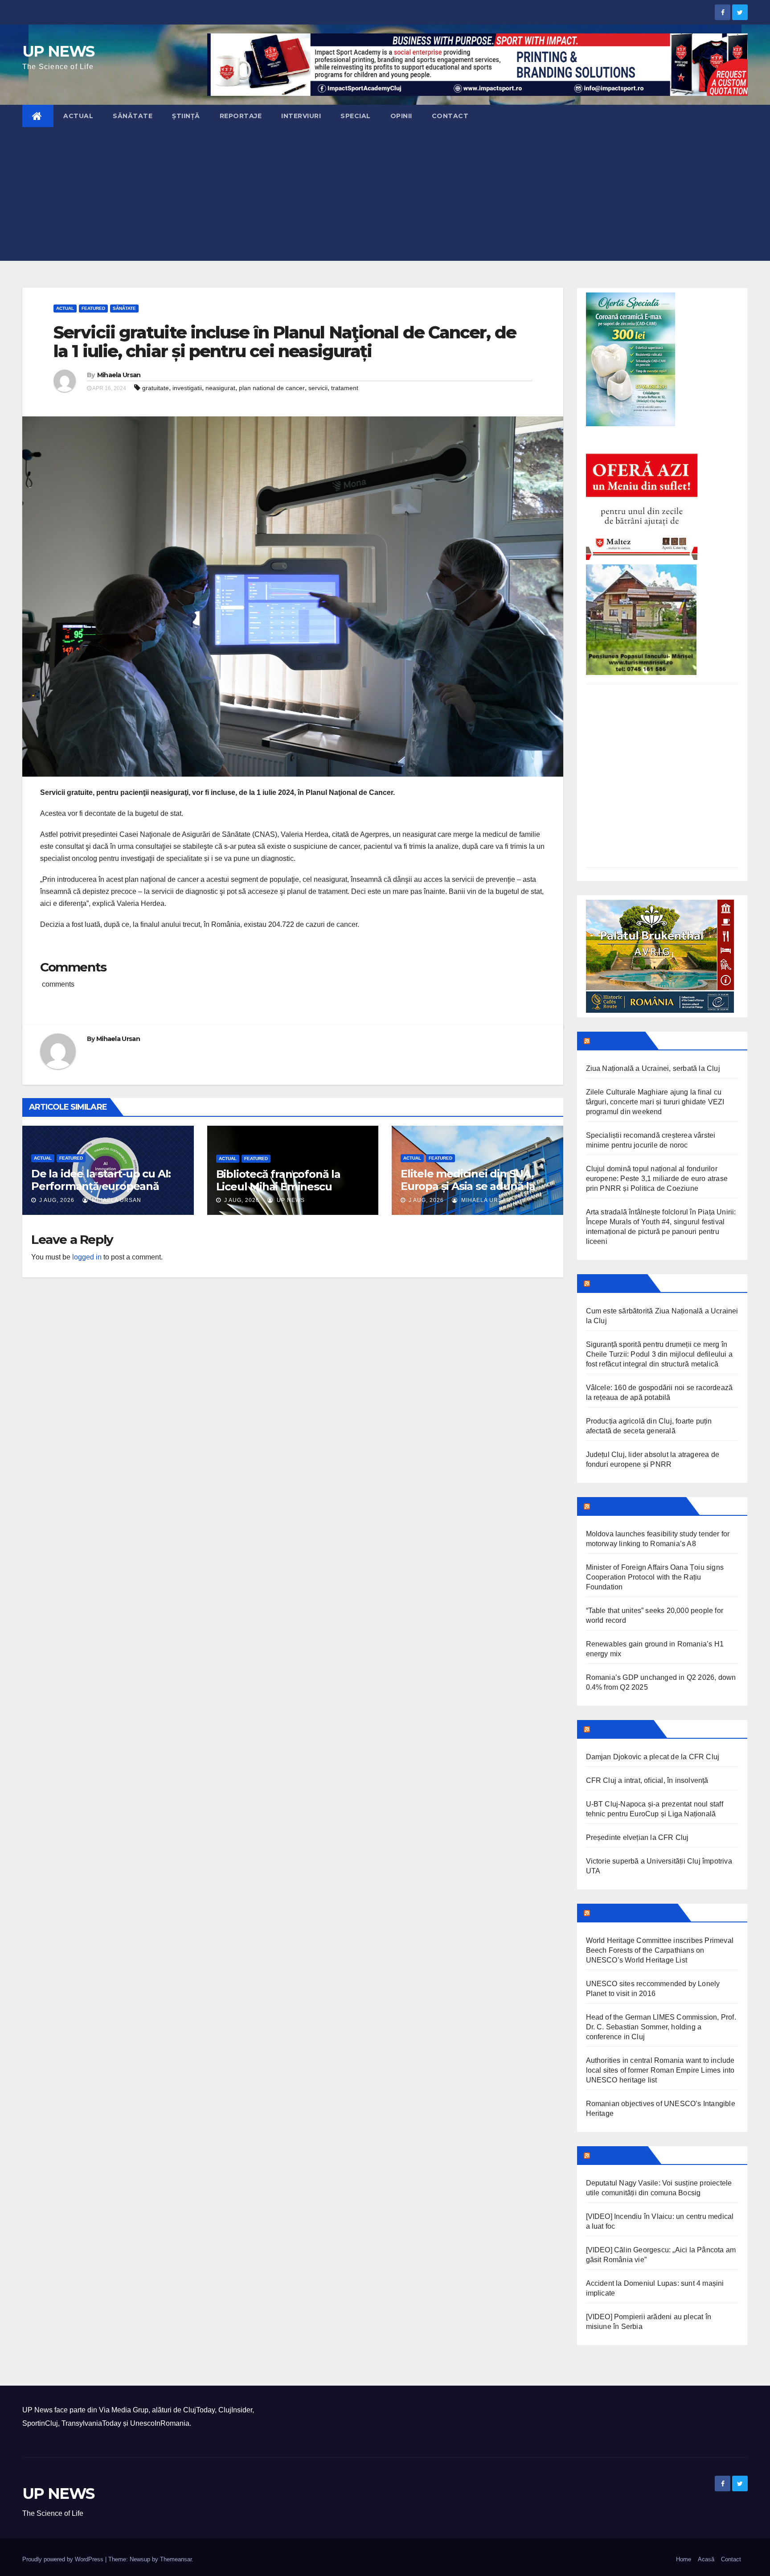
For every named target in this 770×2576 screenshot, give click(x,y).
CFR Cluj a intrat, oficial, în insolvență (647, 1780)
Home (684, 2559)
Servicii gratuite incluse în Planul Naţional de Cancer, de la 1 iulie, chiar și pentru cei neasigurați (285, 342)
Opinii (401, 116)
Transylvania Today (637, 1506)
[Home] (38, 116)
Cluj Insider (618, 1283)
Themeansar (176, 2559)
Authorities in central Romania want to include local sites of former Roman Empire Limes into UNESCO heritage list (660, 2070)
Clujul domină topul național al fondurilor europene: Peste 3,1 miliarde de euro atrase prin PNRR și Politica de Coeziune (657, 1179)
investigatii (187, 388)
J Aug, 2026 (56, 1200)
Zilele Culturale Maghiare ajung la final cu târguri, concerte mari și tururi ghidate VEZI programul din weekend (655, 1102)
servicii (318, 388)
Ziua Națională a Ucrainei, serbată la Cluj (653, 1068)
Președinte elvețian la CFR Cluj (637, 1837)
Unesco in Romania (633, 1913)
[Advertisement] (385, 194)
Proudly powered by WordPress (64, 2559)
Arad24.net (618, 2155)
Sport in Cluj (621, 1729)
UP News (290, 1200)
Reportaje (241, 116)
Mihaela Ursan (119, 375)
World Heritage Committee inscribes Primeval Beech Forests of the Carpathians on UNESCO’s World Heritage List (660, 1950)
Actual (78, 116)
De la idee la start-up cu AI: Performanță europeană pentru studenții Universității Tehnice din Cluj (106, 1192)
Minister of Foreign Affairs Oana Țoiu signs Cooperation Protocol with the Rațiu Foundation (655, 1577)
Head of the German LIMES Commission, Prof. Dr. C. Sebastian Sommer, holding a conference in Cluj (661, 2027)
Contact (450, 116)
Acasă (706, 2559)
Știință (186, 116)
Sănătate (133, 116)
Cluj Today (617, 1041)
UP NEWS (58, 51)
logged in (87, 1257)
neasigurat (220, 388)
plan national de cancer (272, 388)
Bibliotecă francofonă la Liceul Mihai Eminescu (278, 1180)
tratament (345, 388)
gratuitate (156, 388)
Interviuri (301, 116)
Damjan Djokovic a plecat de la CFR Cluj (653, 1757)
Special (356, 116)
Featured (93, 308)
